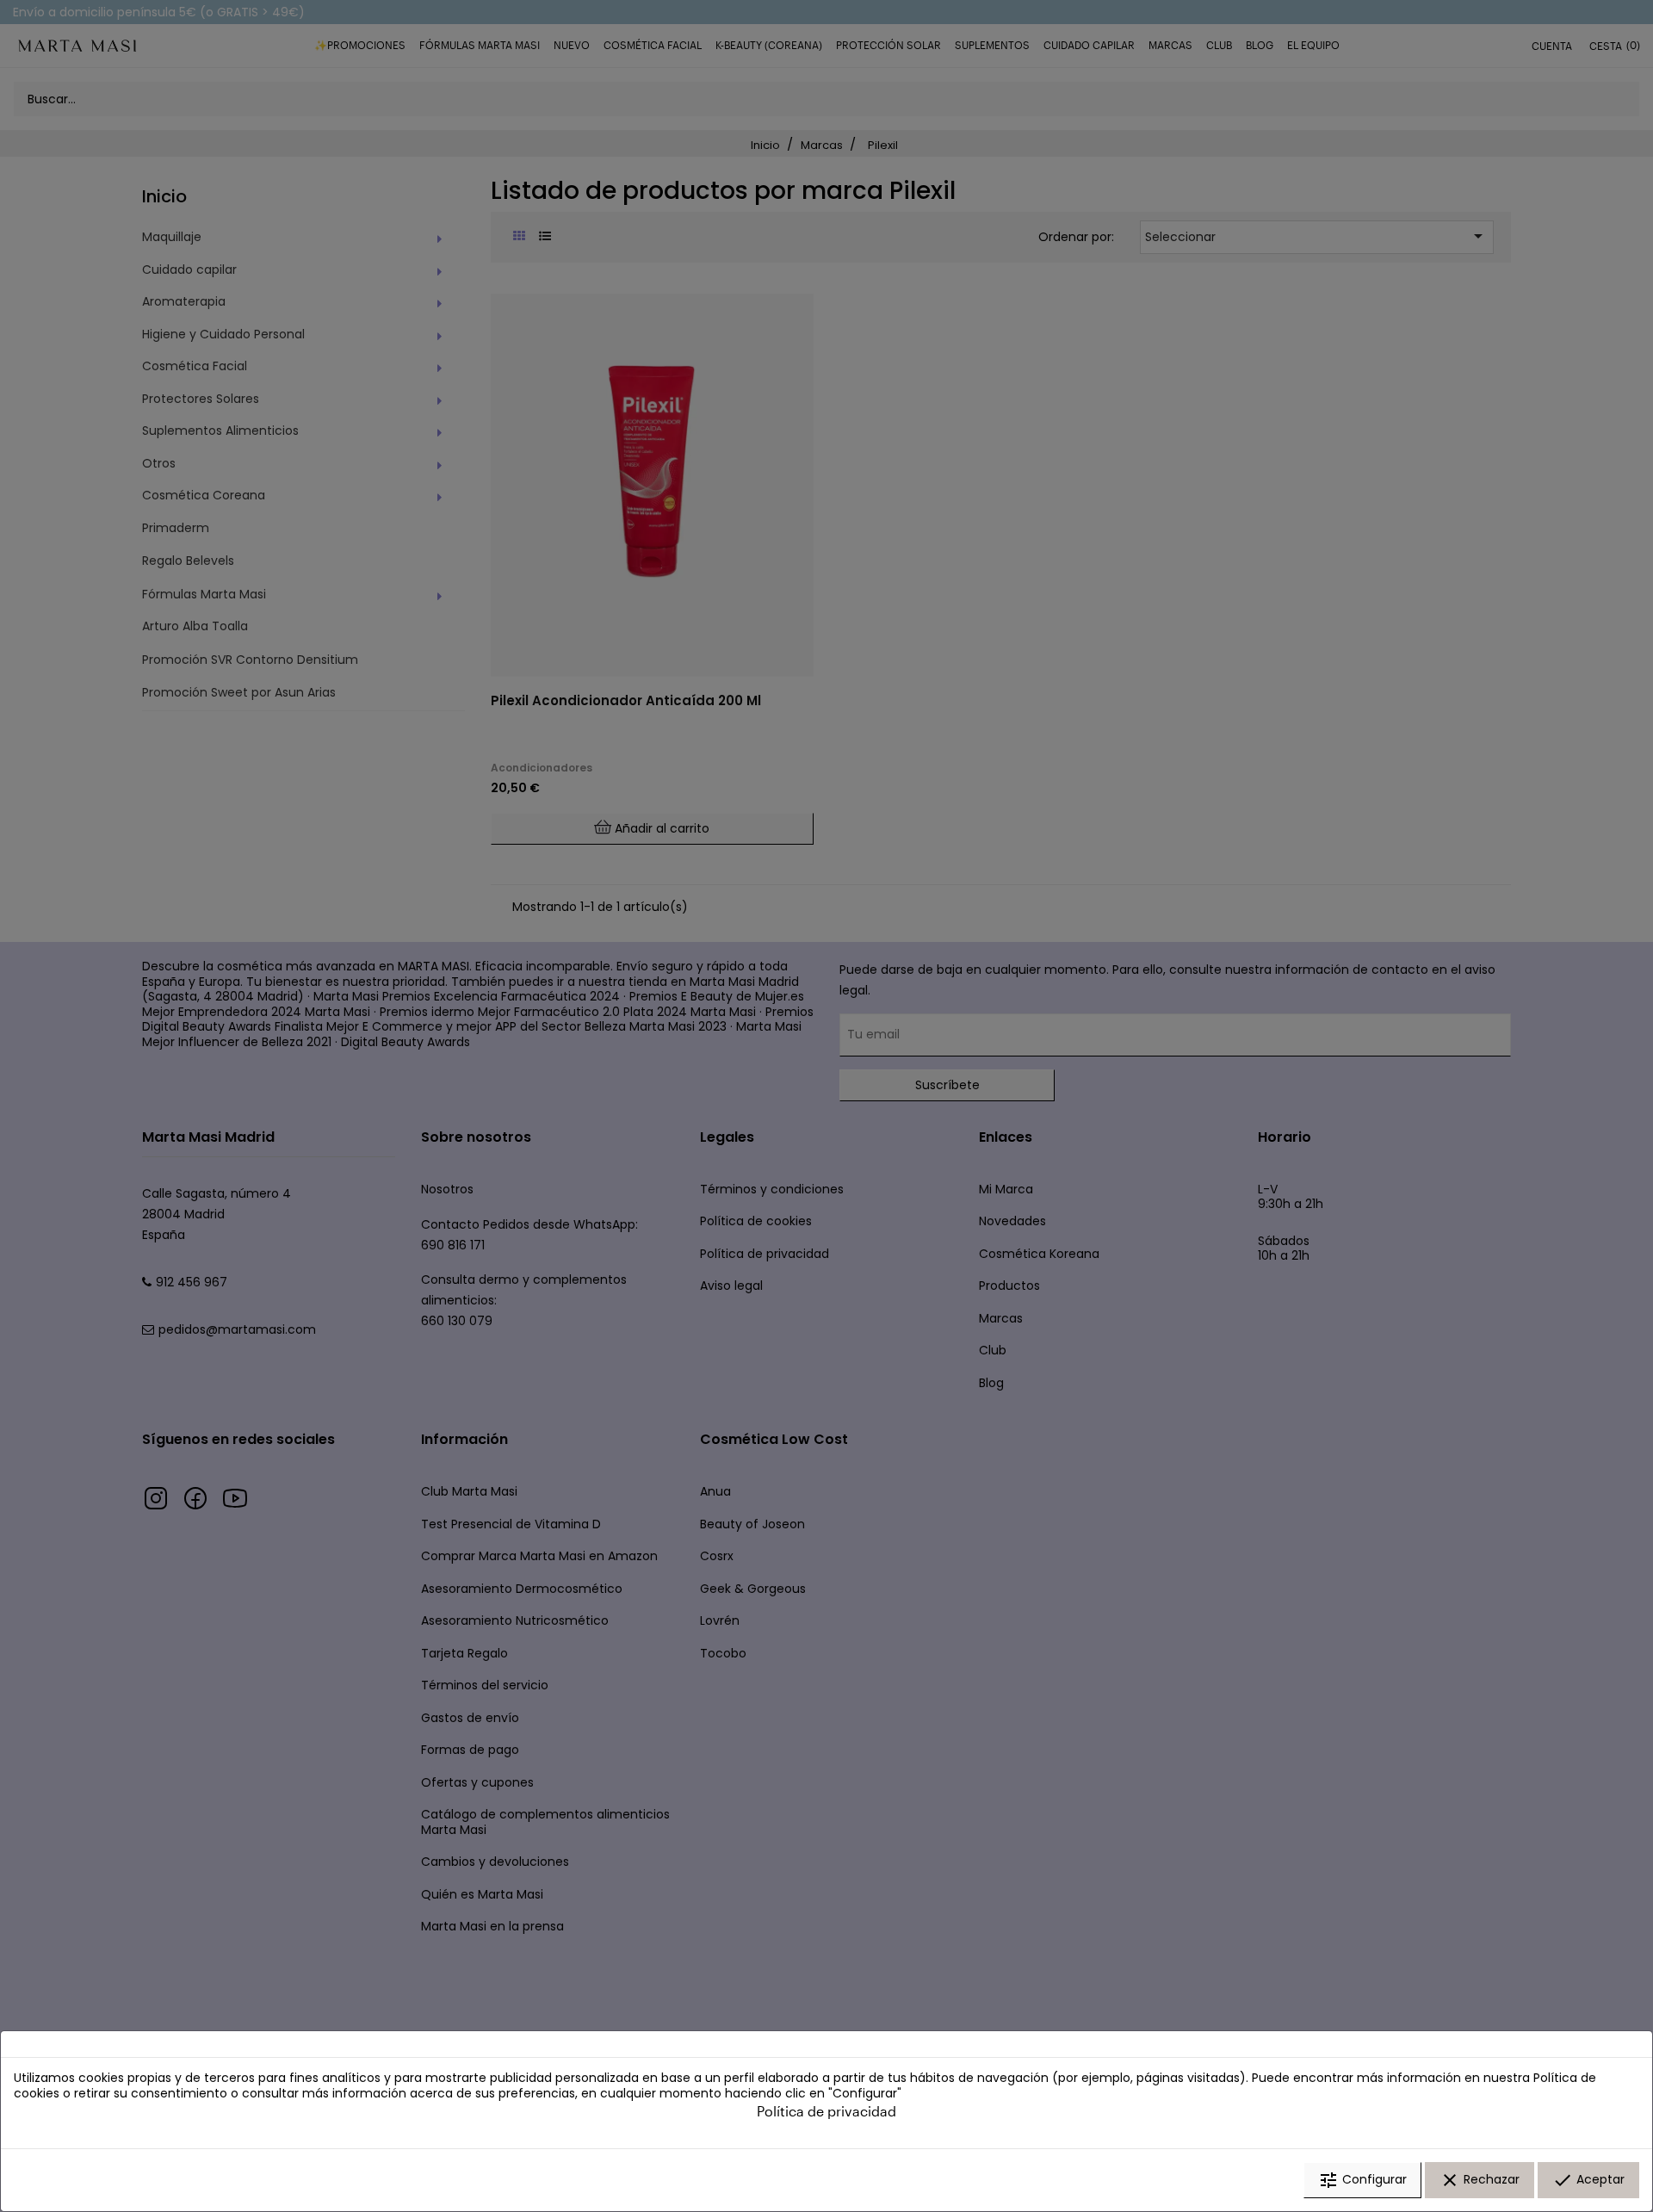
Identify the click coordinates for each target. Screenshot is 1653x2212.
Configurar (1362, 2180)
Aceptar (1588, 2180)
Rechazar (1480, 2180)
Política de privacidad (826, 2111)
